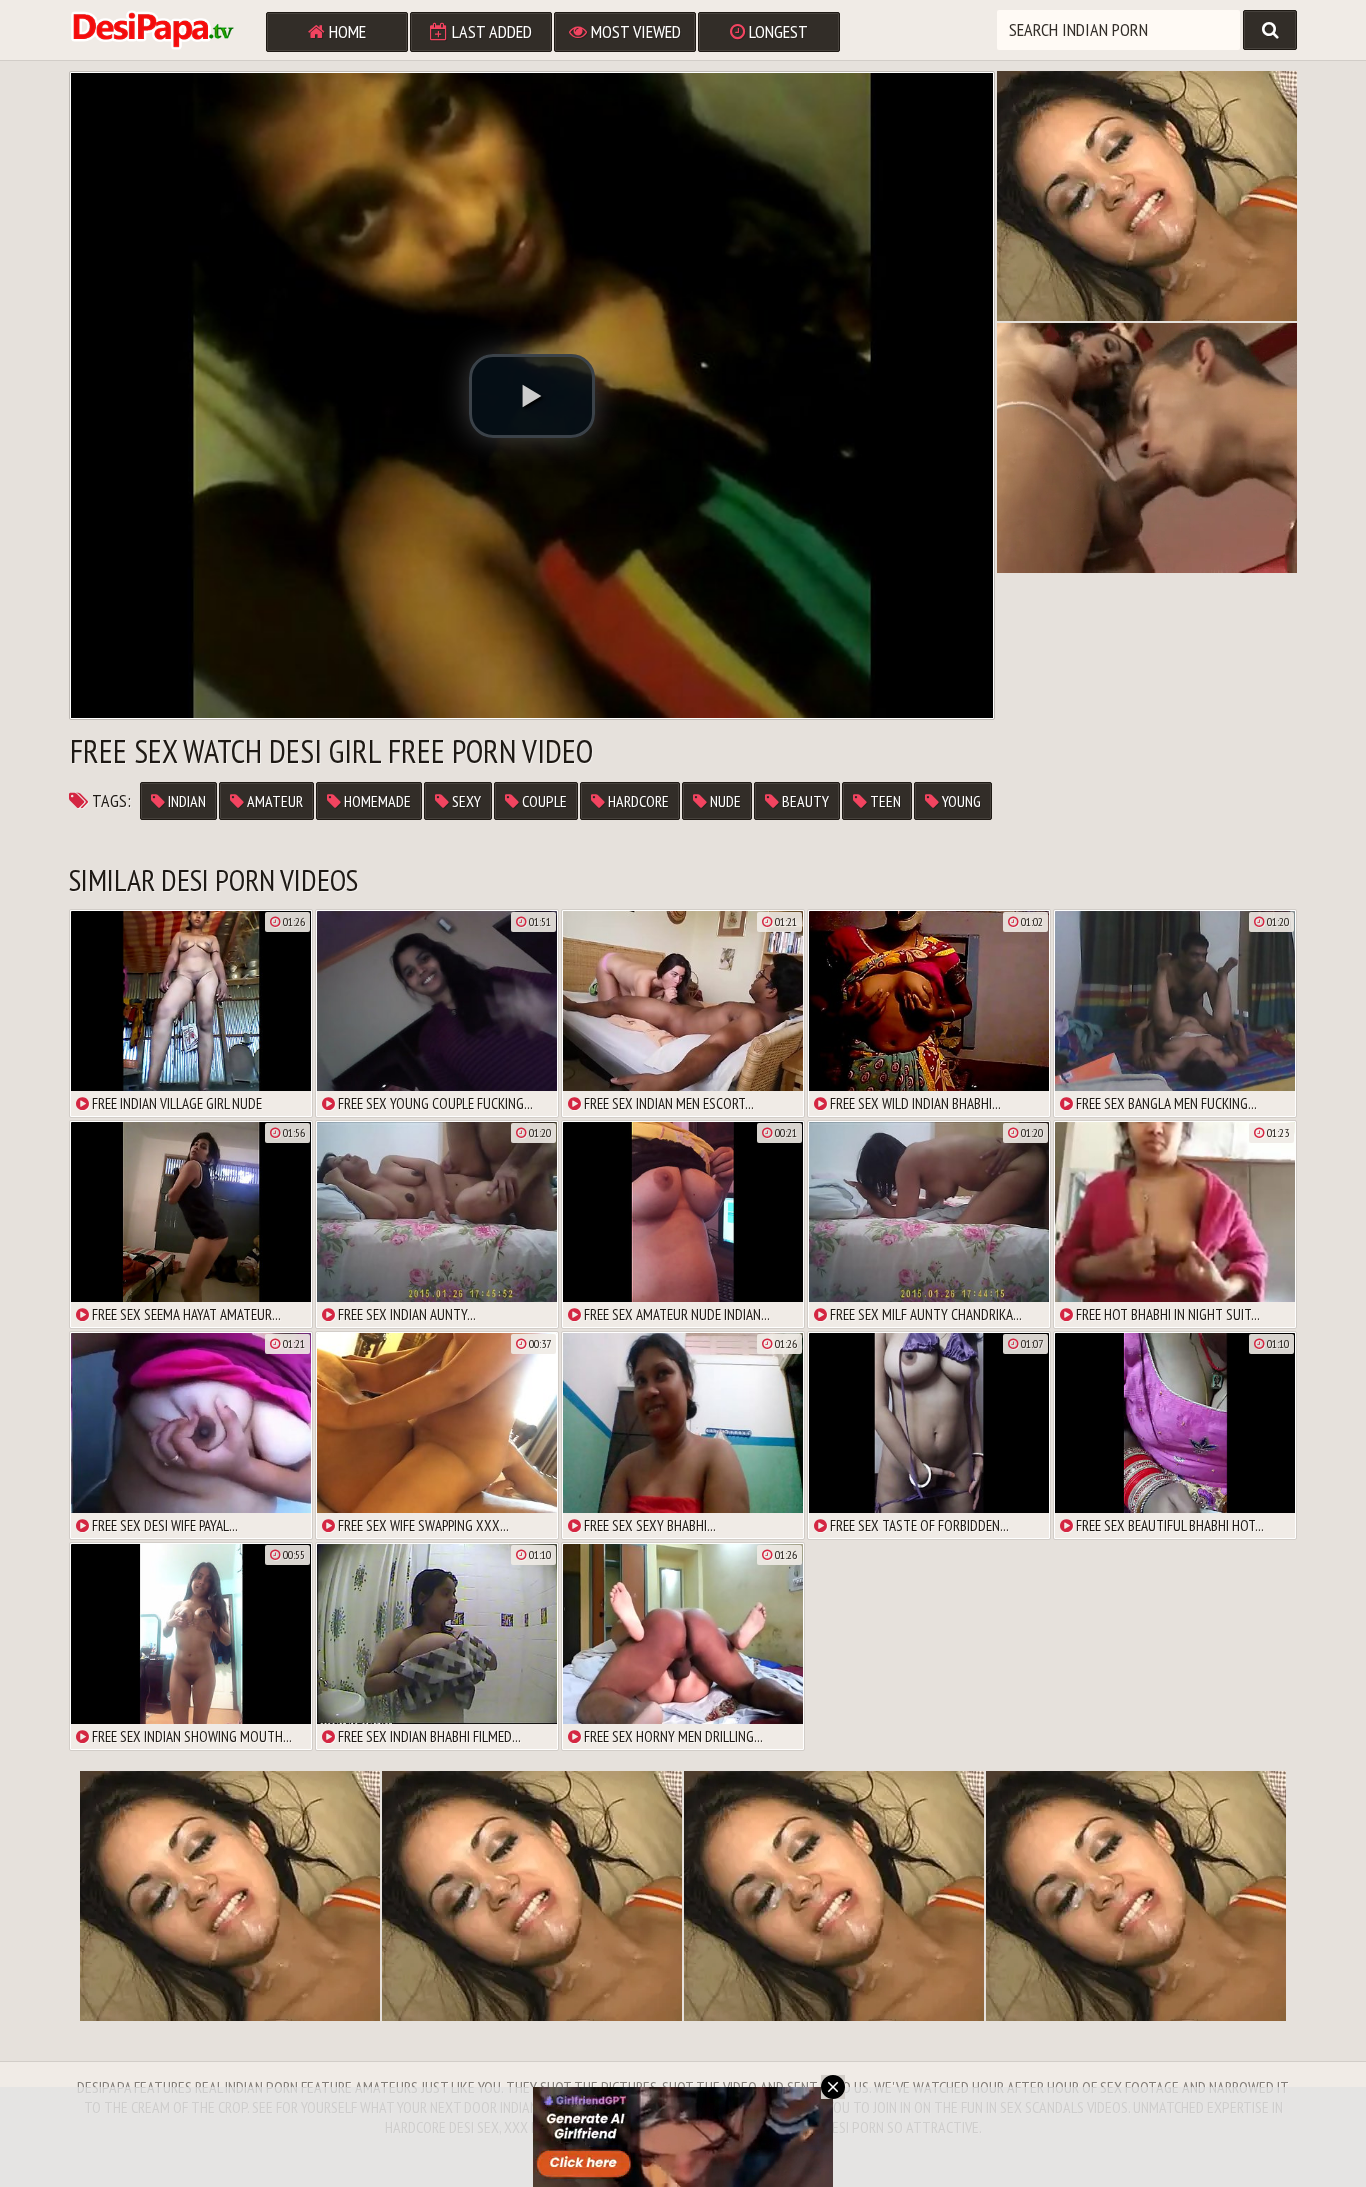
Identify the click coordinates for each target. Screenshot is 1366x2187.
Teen (884, 801)
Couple (543, 801)
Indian (185, 801)
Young (960, 801)
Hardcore (637, 801)
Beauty (804, 801)
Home (345, 31)
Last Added (490, 31)
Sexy (465, 801)
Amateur (273, 801)
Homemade (376, 801)
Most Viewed (634, 31)
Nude (724, 801)
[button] (532, 396)
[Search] (1270, 30)
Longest (776, 31)
